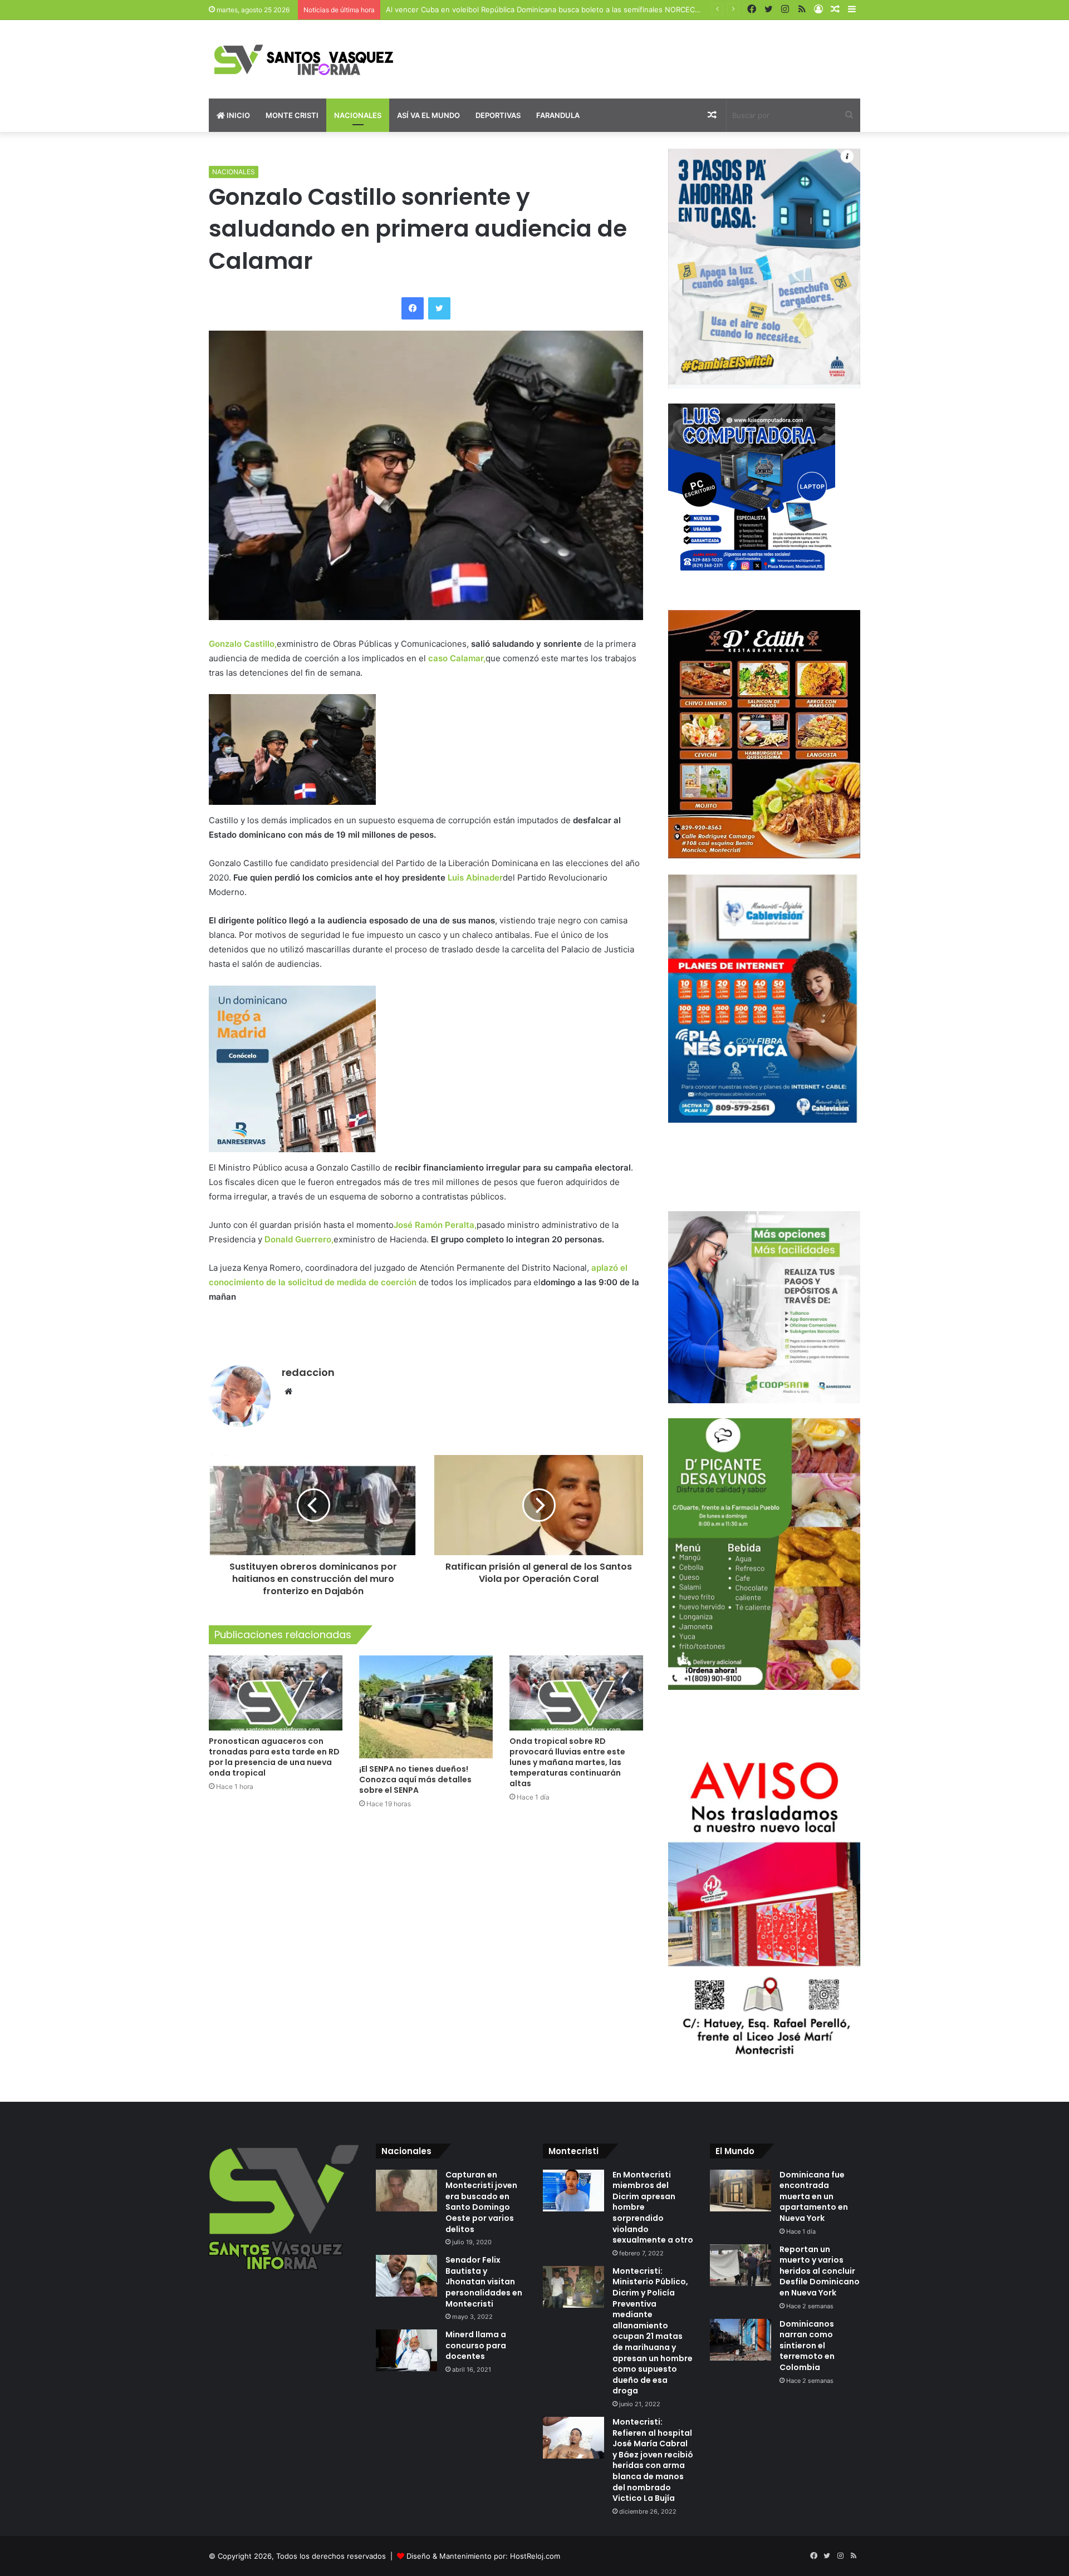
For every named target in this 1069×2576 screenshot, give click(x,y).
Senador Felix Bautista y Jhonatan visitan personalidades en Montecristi (484, 2282)
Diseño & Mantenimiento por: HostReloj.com (483, 2556)
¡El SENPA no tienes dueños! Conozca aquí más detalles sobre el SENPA (415, 1779)
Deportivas (498, 115)
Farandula (558, 115)
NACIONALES (234, 172)
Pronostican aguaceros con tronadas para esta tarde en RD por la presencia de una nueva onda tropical (274, 1757)
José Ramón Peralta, (435, 1225)
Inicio (237, 115)
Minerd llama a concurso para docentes (476, 2345)
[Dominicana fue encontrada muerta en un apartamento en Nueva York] (741, 2191)
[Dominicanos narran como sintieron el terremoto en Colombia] (741, 2340)
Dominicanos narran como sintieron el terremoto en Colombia (807, 2346)
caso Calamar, (457, 658)
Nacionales (358, 115)
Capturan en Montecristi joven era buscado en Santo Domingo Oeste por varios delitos (481, 2202)
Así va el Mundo (428, 115)
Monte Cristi (292, 115)
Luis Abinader (475, 877)
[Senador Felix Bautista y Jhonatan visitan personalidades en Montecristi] (406, 2276)
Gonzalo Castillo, (243, 644)
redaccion (308, 1372)
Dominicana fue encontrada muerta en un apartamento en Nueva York (814, 2196)
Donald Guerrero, (299, 1239)
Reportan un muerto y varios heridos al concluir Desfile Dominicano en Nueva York (820, 2271)
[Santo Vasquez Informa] (312, 59)
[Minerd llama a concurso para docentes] (406, 2350)
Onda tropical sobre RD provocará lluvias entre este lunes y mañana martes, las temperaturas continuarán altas (567, 1762)
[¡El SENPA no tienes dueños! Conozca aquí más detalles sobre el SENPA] (426, 1707)
